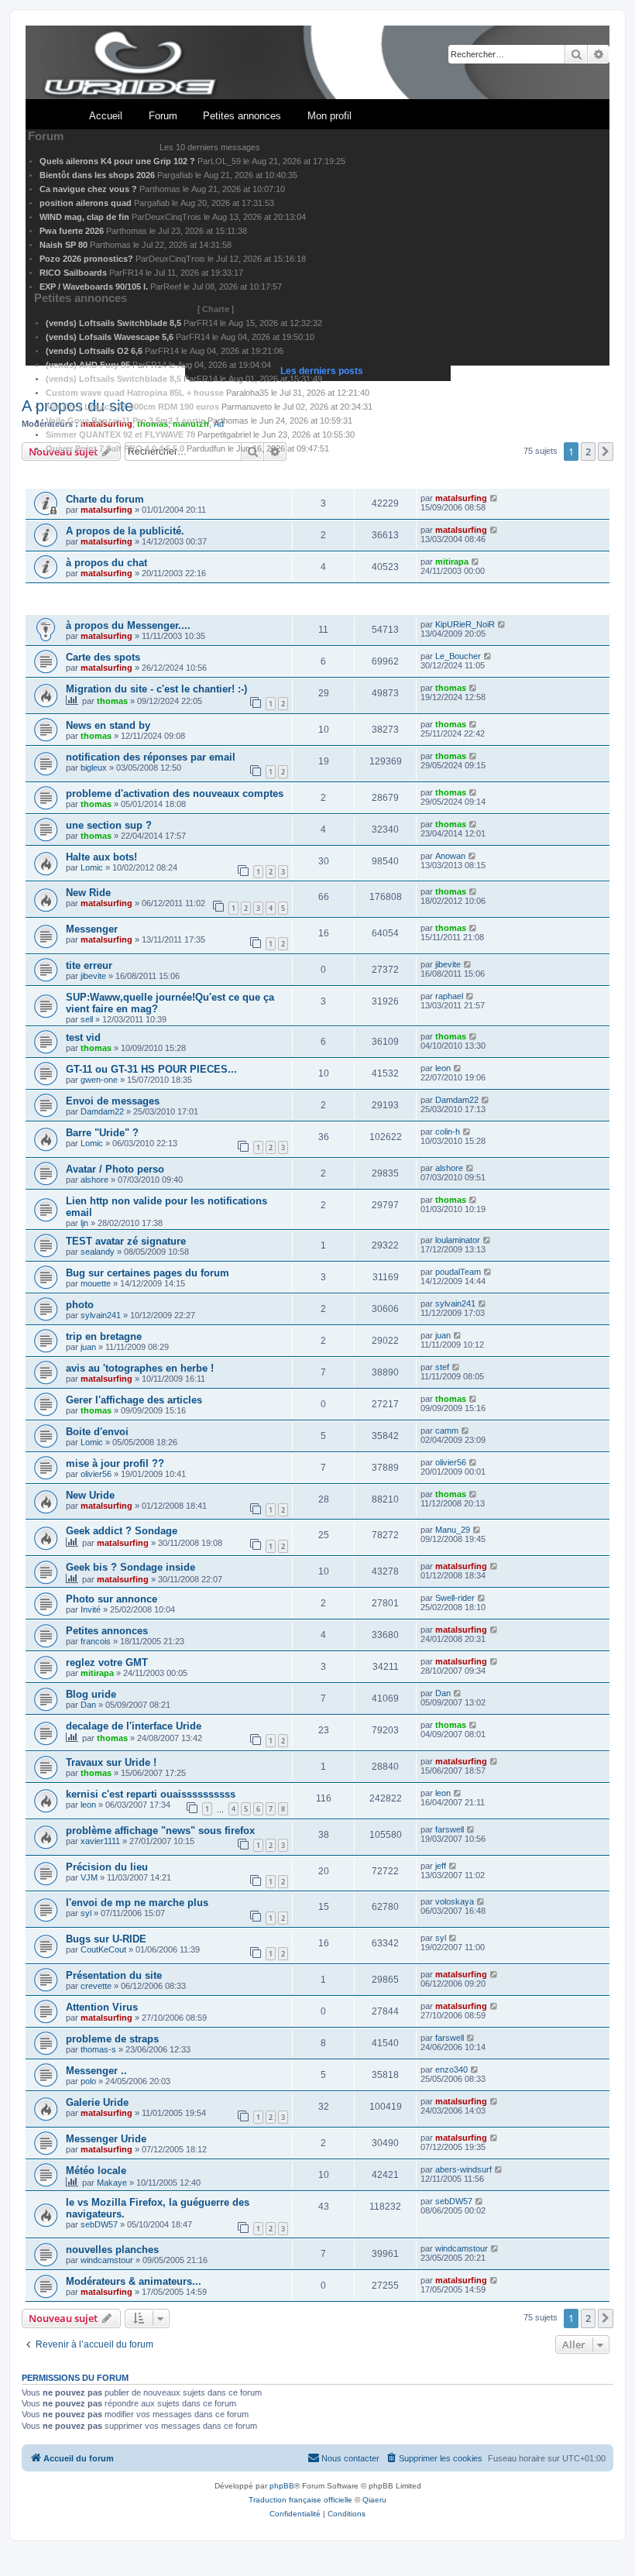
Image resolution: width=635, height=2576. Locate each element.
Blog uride (91, 1694)
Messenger (92, 929)
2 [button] (588, 2318)
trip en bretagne (104, 1336)
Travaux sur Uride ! (111, 1762)
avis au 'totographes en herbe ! (140, 1368)
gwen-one (99, 1080)
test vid (83, 1037)
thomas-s (98, 2049)
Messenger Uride (106, 2139)
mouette (96, 1283)
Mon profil (330, 116)
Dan (88, 1705)
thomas (112, 701)
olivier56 (96, 1474)
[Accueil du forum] (317, 63)
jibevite (93, 976)
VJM (89, 1877)
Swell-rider (455, 1598)
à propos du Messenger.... (128, 625)
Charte (216, 309)
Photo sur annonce (112, 1599)
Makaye (112, 2183)
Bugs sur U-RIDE (106, 1939)
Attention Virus (102, 2007)
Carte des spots (103, 657)
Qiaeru (374, 2500)
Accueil (106, 116)
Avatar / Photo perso (115, 1169)
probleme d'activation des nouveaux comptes (175, 793)
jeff (441, 1866)
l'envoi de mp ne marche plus (137, 1903)
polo (88, 2081)
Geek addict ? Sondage (122, 1531)
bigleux (94, 768)
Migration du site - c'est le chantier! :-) (156, 689)
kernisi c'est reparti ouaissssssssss (151, 1794)
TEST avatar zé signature (126, 1241)
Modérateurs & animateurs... (134, 2281)
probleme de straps (112, 2039)
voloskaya (455, 1901)
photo (80, 1305)
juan (88, 1347)
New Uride (90, 1495)
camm (447, 1431)
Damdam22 (102, 1111)
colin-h (448, 1132)
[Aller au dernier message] (494, 498)
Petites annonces (242, 116)
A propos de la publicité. (125, 531)
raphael (449, 996)
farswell (450, 1829)
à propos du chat (106, 563)
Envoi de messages (113, 1101)
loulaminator (458, 1240)
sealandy (98, 1252)
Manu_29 (453, 1530)
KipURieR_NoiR (465, 624)
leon (443, 1068)
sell (87, 1019)
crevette (96, 1986)
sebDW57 (99, 2224)
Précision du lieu (107, 1867)
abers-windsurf (463, 2169)
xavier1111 (100, 1841)
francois (96, 1641)
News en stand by (108, 725)
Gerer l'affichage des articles (134, 1400)
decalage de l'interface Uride (134, 1726)
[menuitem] (434, 2458)
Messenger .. (96, 2071)
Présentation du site (114, 1975)
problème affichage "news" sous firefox (160, 1831)
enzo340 (451, 2069)
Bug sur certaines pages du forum (148, 1273)
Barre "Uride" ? (102, 1133)
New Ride (88, 893)
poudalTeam (458, 1272)
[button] (606, 2318)
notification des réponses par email (151, 757)
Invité (91, 1609)
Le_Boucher (458, 656)
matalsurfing (106, 510)
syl (86, 1913)
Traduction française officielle (300, 2500)
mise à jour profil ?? (115, 1463)
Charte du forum (105, 499)
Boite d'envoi (97, 1432)
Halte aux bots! (101, 857)
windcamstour (107, 2260)
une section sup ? (109, 825)
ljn (84, 1223)
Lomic (92, 867)
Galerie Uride (97, 2102)
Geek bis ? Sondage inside (130, 1567)
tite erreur (89, 965)
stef (442, 1367)
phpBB (282, 2486)
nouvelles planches (112, 2250)
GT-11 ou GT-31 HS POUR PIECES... (151, 1069)
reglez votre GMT (107, 1662)
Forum (163, 116)
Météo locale (96, 2171)
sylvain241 (101, 1315)
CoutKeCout (103, 1949)
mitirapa (452, 562)
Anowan (450, 856)
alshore (94, 1180)
